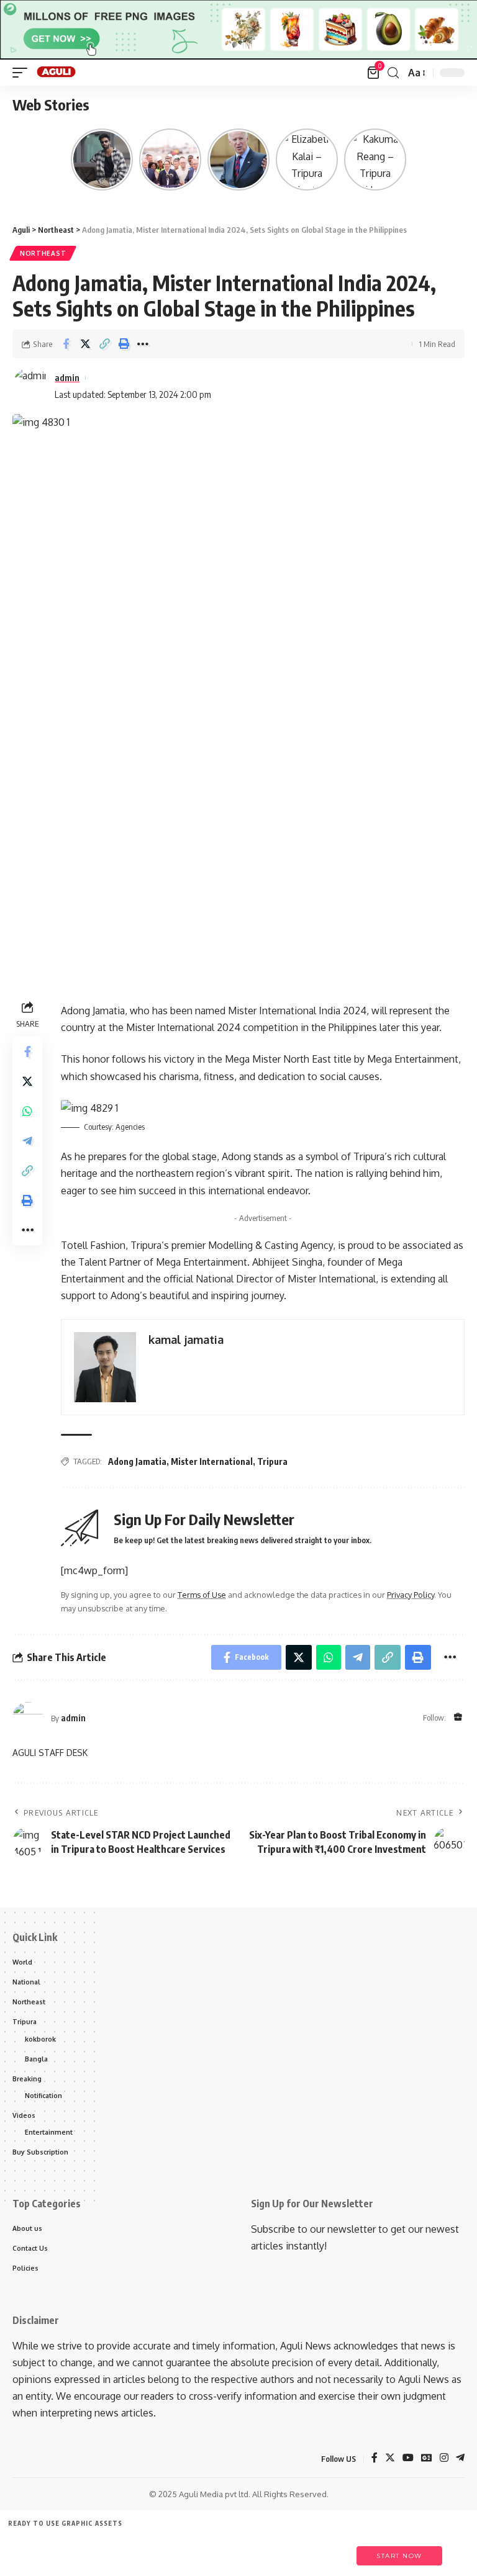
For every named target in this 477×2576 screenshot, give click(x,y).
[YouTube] (408, 2458)
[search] (393, 73)
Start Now (399, 2556)
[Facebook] (375, 2458)
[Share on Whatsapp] (27, 1111)
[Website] (458, 1718)
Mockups (264, 2550)
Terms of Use (202, 1595)
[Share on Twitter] (85, 344)
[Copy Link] (104, 344)
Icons (150, 2550)
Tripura (272, 1461)
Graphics (207, 2550)
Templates (93, 2550)
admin (67, 377)
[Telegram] (460, 2458)
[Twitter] (390, 2458)
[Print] (124, 344)
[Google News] (427, 2458)
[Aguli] (57, 73)
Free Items (36, 2550)
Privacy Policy (411, 1595)
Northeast (43, 253)
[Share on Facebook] (66, 344)
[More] (143, 344)
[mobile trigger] (23, 73)
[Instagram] (444, 2458)
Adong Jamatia (137, 1461)
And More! (321, 2550)
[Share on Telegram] (27, 1141)
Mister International (212, 1461)
